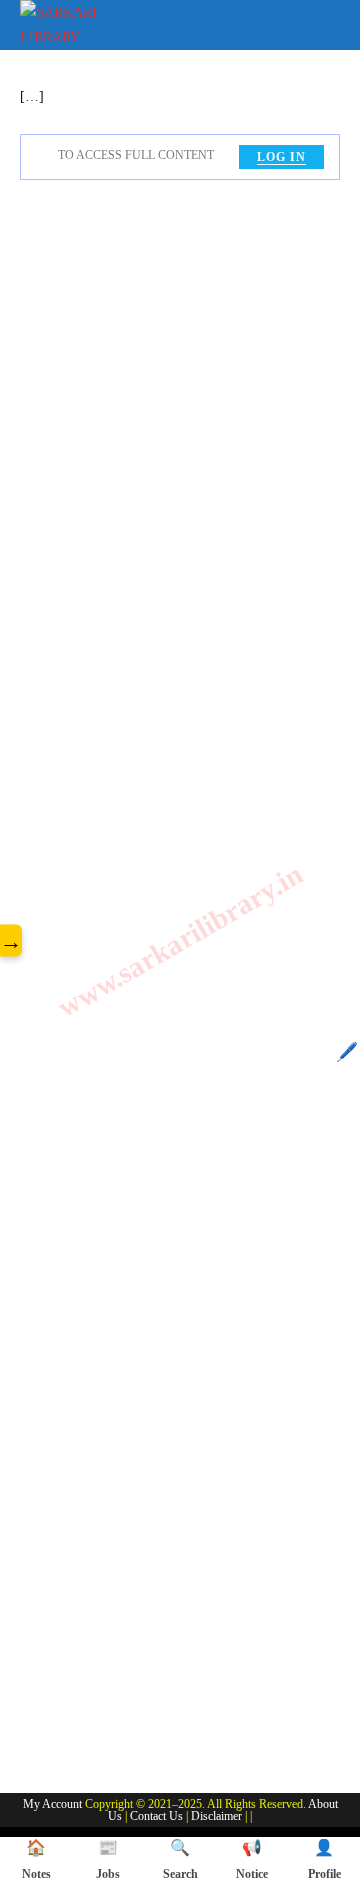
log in (281, 157)
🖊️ (347, 1052)
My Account (52, 1804)
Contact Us (156, 1816)
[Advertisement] (180, 982)
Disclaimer (216, 1816)
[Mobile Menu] (326, 21)
